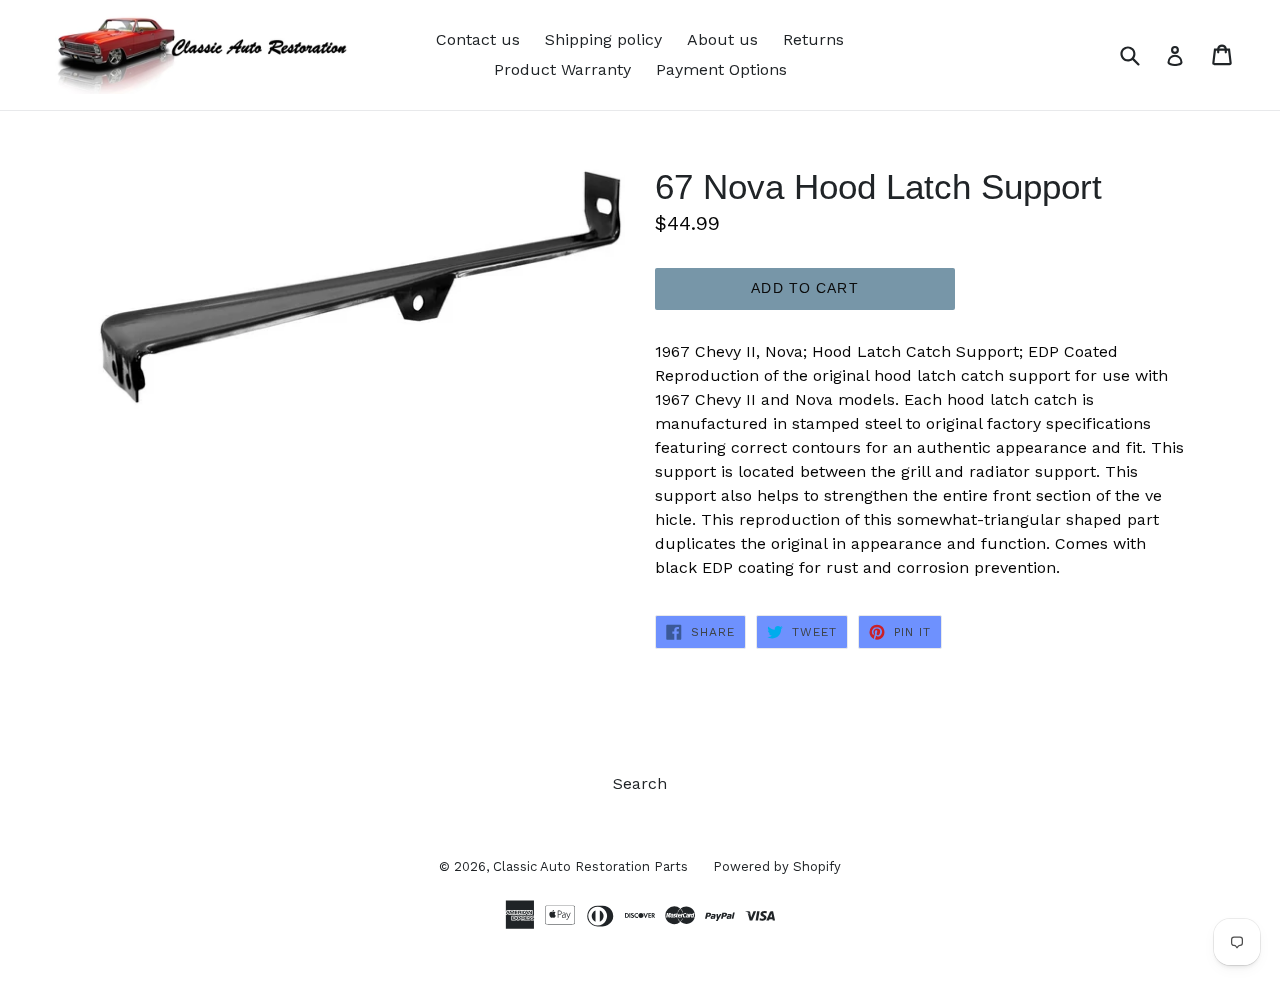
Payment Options (721, 69)
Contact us (478, 39)
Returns (813, 39)
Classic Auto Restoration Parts (590, 866)
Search (640, 783)
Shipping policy (603, 39)
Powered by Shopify (777, 866)
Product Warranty (562, 69)
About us (722, 39)
